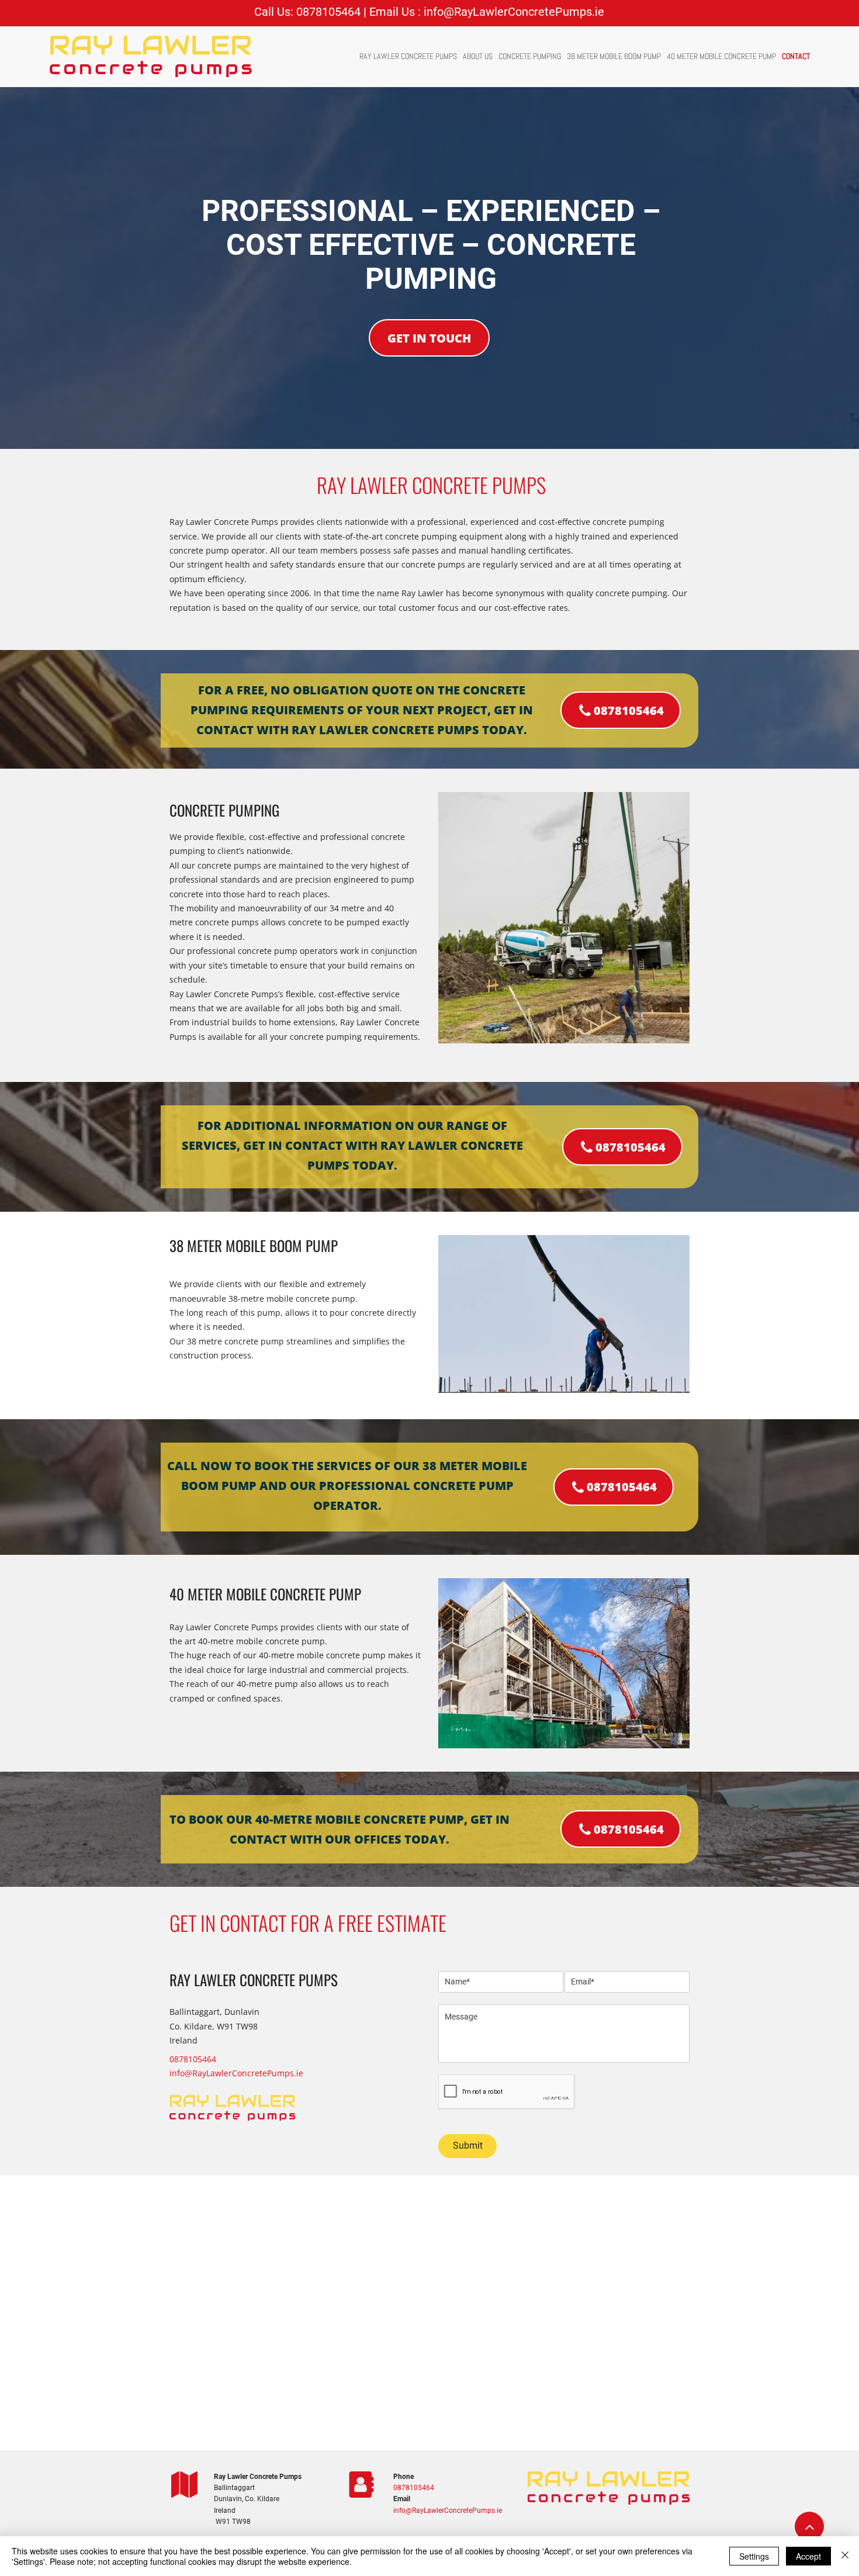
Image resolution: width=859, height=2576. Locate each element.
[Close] (845, 2556)
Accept (808, 2556)
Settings (754, 2556)
